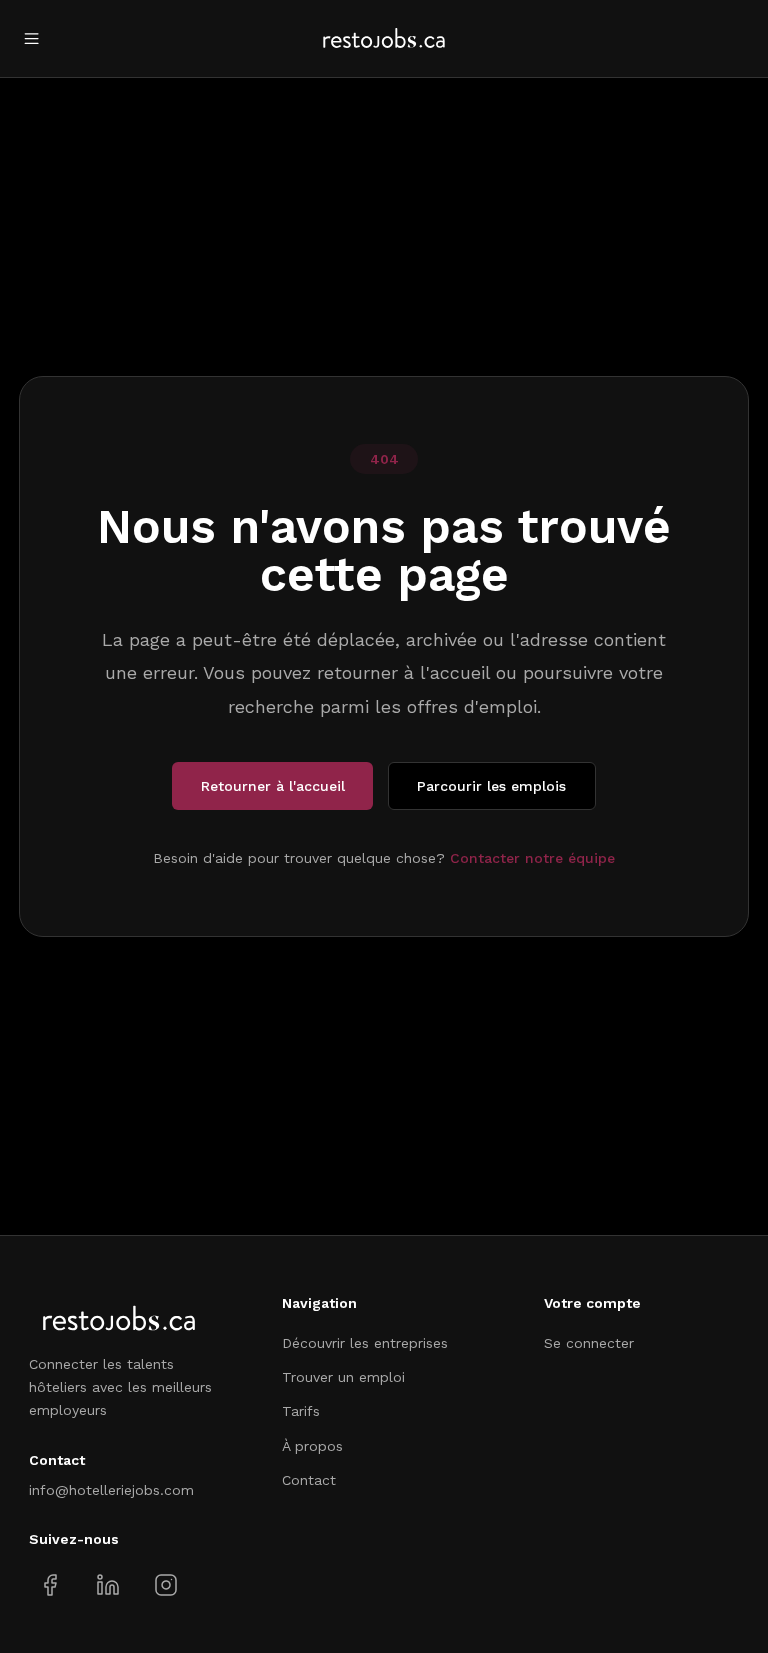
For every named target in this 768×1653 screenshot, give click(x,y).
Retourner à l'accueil (273, 786)
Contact (309, 1480)
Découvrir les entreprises (365, 1343)
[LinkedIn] (107, 1584)
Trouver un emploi (343, 1377)
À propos (312, 1446)
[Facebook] (50, 1584)
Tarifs (301, 1411)
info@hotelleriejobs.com (111, 1490)
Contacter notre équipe (532, 858)
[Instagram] (165, 1584)
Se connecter (589, 1343)
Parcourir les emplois (491, 786)
